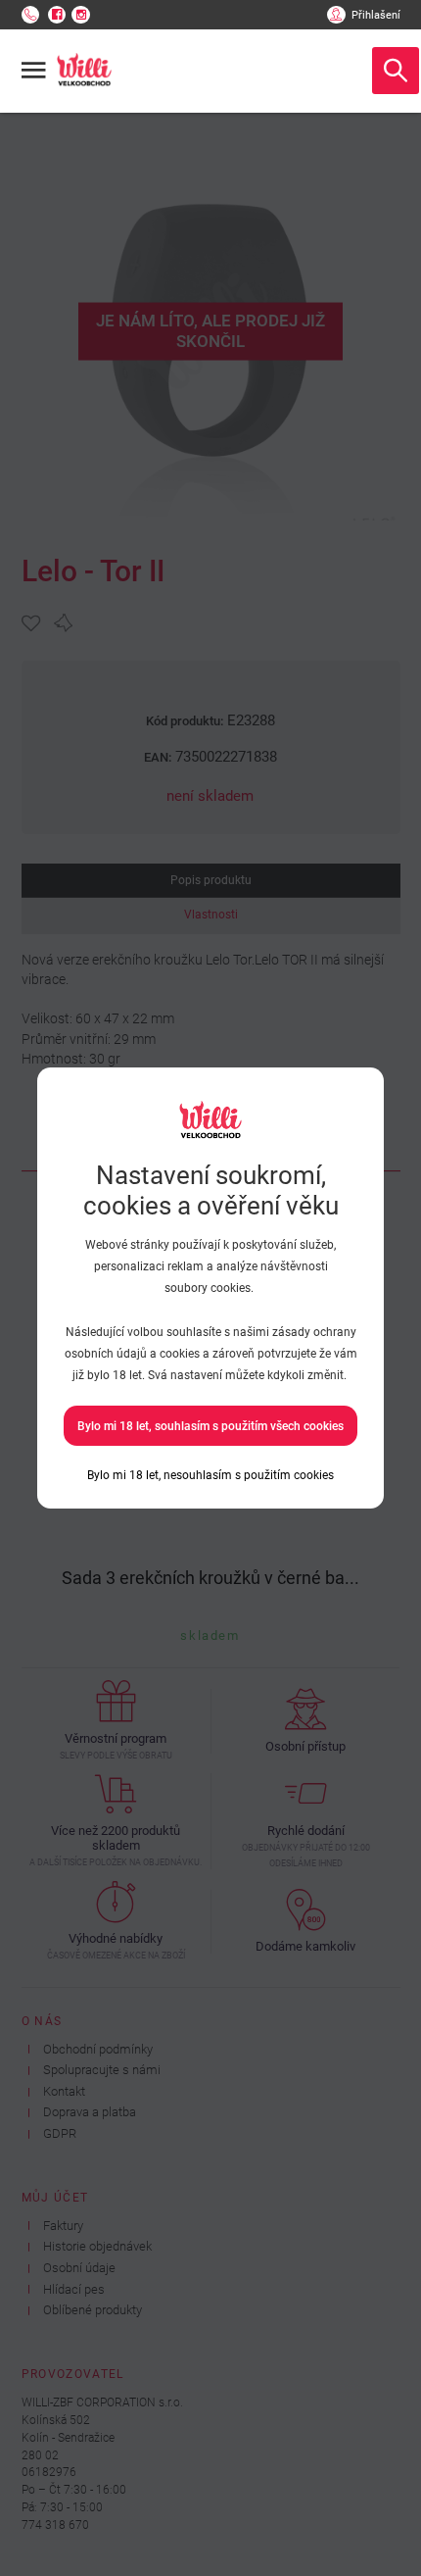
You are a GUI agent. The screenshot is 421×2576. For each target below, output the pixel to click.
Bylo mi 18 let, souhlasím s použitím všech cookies (210, 1426)
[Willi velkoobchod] (84, 71)
